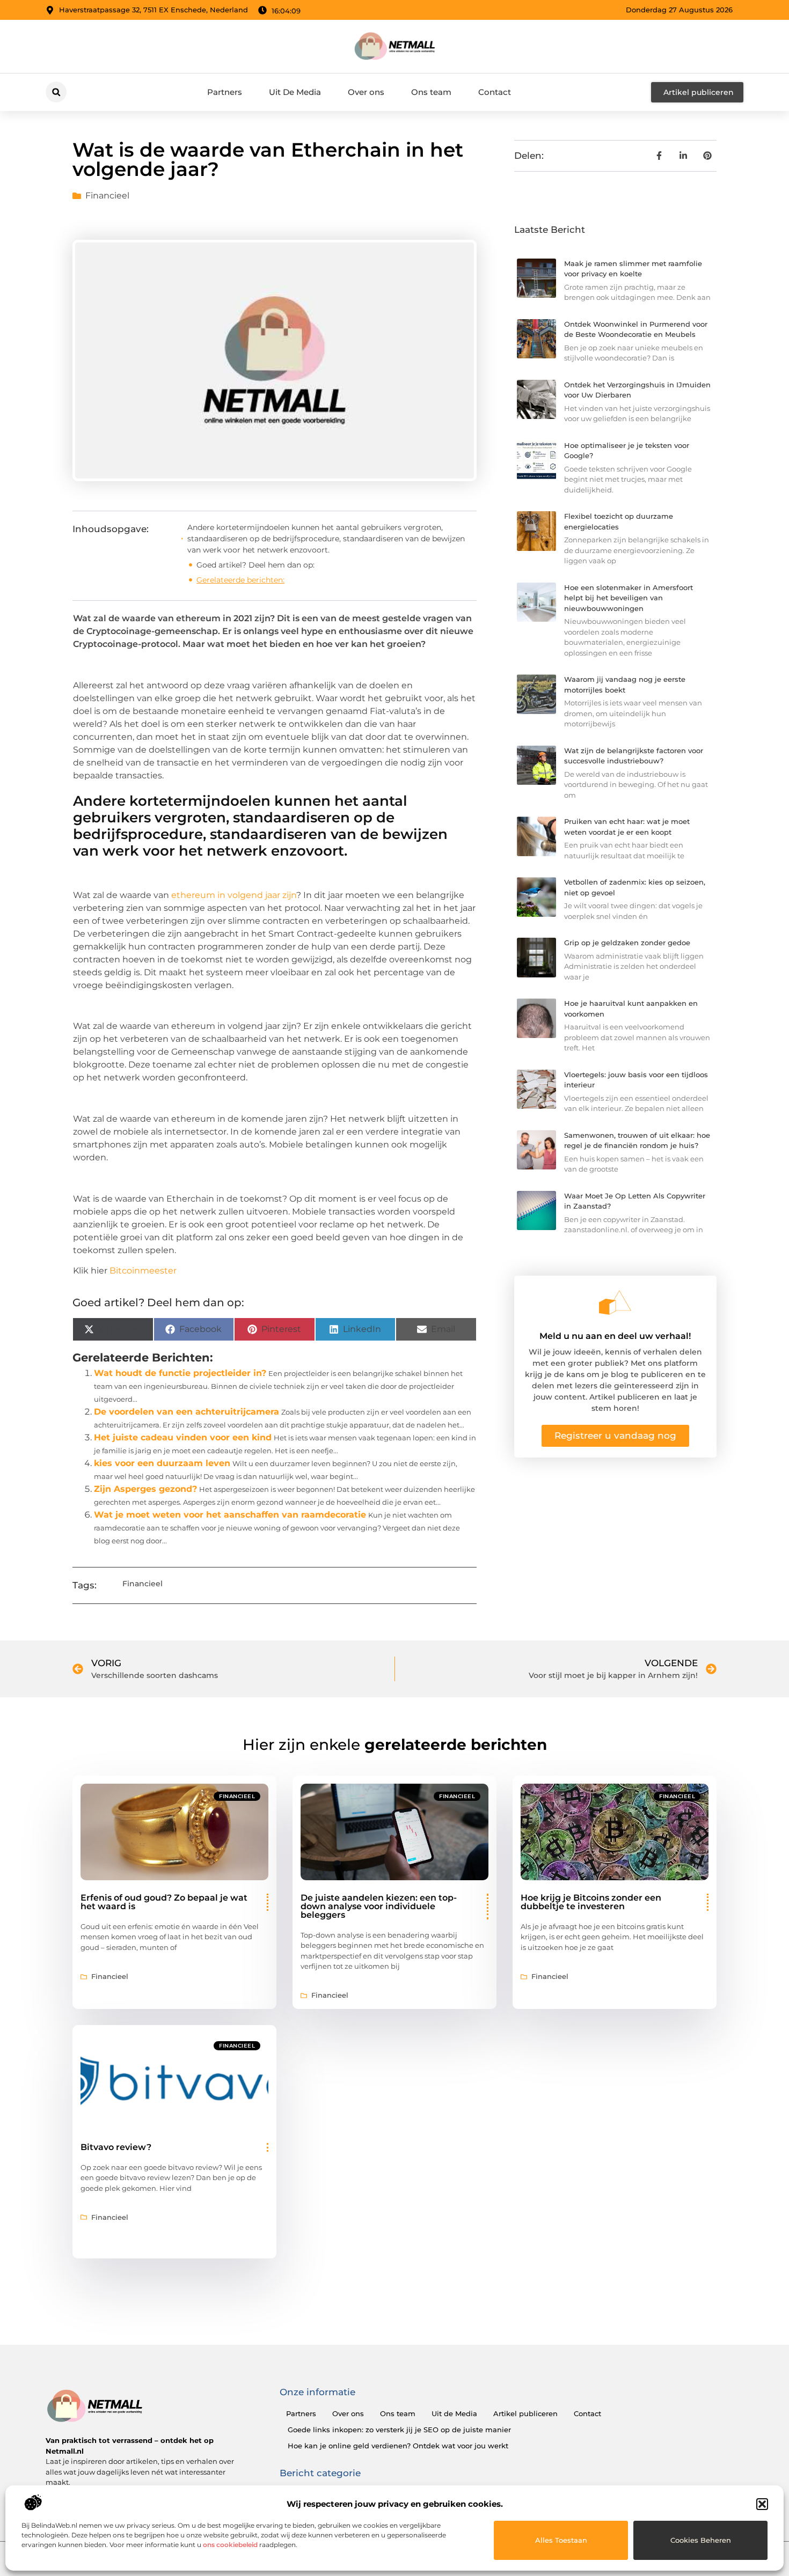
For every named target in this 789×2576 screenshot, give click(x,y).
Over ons (366, 92)
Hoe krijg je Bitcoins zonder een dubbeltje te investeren (591, 1902)
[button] (762, 2504)
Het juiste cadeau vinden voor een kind (183, 1437)
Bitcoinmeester (143, 1271)
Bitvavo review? (116, 2147)
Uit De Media (295, 92)
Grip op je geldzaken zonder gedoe (627, 943)
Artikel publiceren (525, 2413)
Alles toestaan (561, 2540)
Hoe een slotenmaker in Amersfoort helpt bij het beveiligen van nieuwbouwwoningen (629, 598)
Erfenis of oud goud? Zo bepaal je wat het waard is (164, 1902)
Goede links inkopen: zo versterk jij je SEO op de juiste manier (399, 2430)
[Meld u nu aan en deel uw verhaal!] (615, 1302)
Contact (495, 92)
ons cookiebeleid (230, 2545)
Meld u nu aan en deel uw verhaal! (615, 1336)
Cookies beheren (701, 2540)
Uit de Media (454, 2413)
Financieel (107, 196)
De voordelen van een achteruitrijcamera (187, 1412)
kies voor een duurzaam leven (162, 1463)
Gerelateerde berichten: (240, 580)
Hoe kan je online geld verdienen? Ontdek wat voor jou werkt (398, 2446)
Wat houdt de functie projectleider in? (180, 1373)
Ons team (431, 92)
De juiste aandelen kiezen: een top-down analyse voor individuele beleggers (379, 1906)
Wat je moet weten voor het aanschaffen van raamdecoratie (230, 1515)
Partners (225, 92)
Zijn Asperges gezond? (145, 1489)
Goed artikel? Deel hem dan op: (255, 565)
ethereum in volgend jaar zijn (234, 895)
